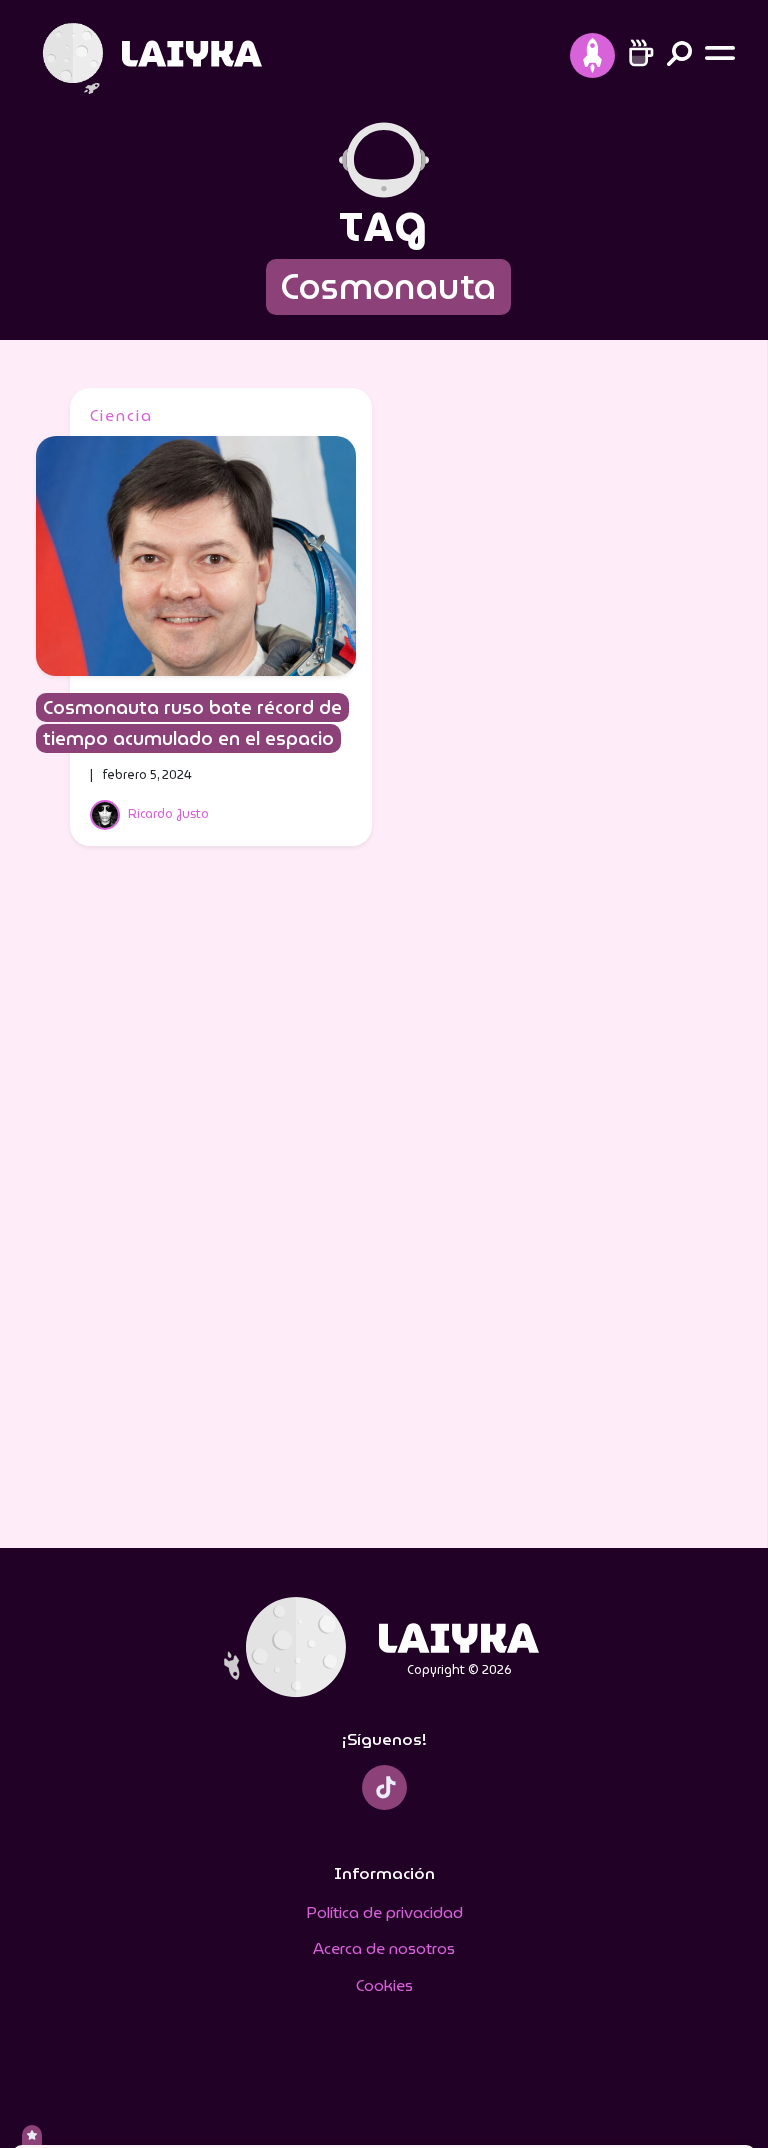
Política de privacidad (384, 1912)
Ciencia (121, 415)
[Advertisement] (384, 1210)
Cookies (384, 1985)
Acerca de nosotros (384, 1948)
